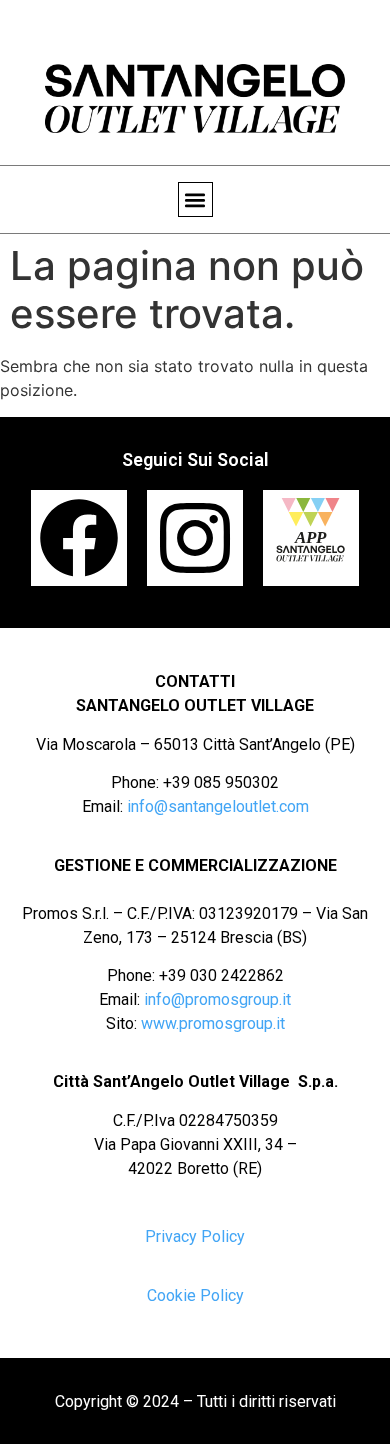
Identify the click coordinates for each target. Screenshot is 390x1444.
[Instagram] (195, 538)
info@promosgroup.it (217, 999)
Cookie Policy (195, 1295)
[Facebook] (79, 538)
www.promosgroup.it (213, 1023)
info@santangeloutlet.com (218, 806)
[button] (195, 199)
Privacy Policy (195, 1236)
